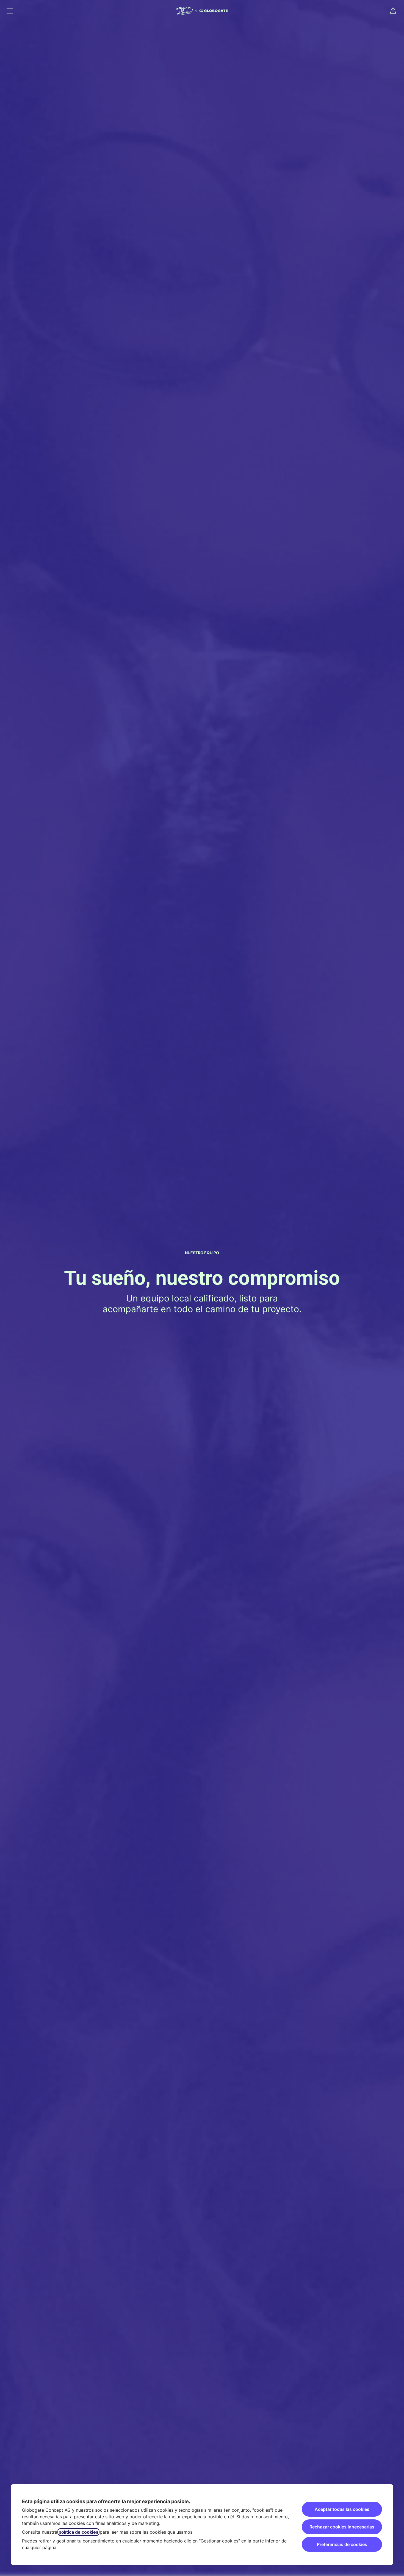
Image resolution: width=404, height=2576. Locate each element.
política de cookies (78, 2532)
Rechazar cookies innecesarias (342, 2527)
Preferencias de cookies (342, 2544)
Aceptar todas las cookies (342, 2509)
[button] (393, 11)
